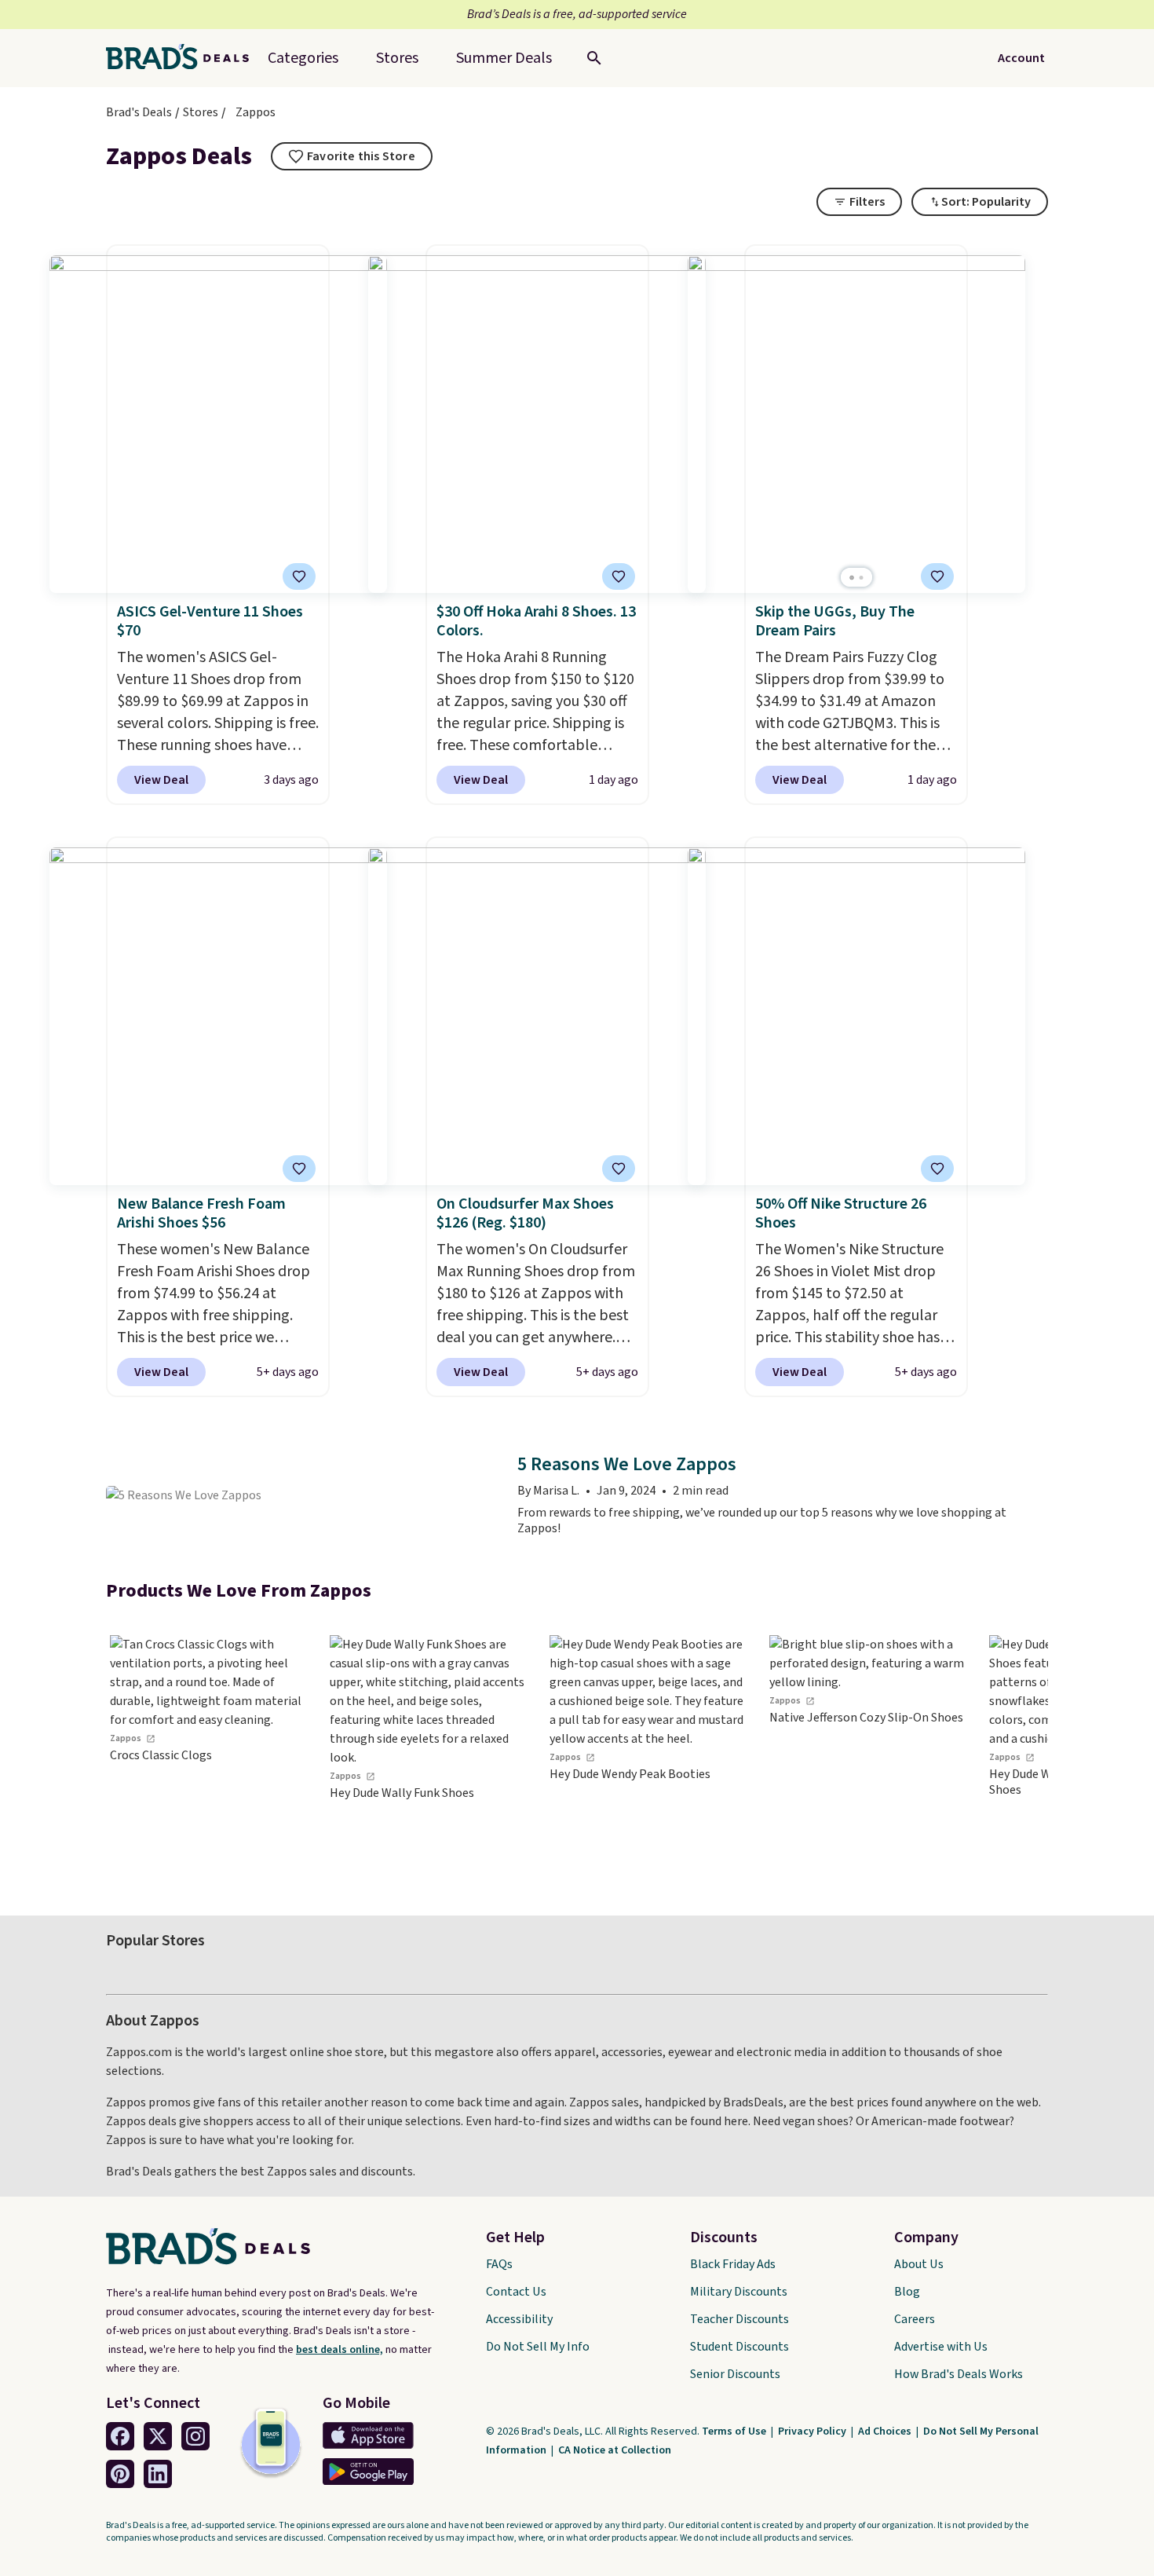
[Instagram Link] (195, 2436)
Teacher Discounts (740, 2319)
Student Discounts (740, 2347)
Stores (201, 112)
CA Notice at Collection (615, 2450)
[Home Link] (184, 58)
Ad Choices (886, 2431)
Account (1021, 58)
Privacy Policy (813, 2431)
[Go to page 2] (861, 578)
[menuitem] (504, 58)
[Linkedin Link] (158, 2474)
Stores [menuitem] (397, 58)
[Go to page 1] (852, 578)
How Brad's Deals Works (959, 2374)
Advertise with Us (941, 2347)
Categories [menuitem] (303, 58)
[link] (208, 1753)
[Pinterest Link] (120, 2474)
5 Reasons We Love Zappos (627, 1465)
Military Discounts (739, 2292)
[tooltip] (352, 156)
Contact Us (516, 2292)
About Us (919, 2264)
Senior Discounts (735, 2374)
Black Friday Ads (733, 2264)
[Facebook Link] (120, 2436)
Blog (907, 2292)
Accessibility (519, 2319)
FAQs (499, 2264)
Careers (915, 2319)
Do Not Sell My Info (538, 2347)
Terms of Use (735, 2431)
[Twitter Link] (158, 2436)
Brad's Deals (139, 112)
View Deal (161, 780)
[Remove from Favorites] (299, 576)
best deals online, (340, 2350)
